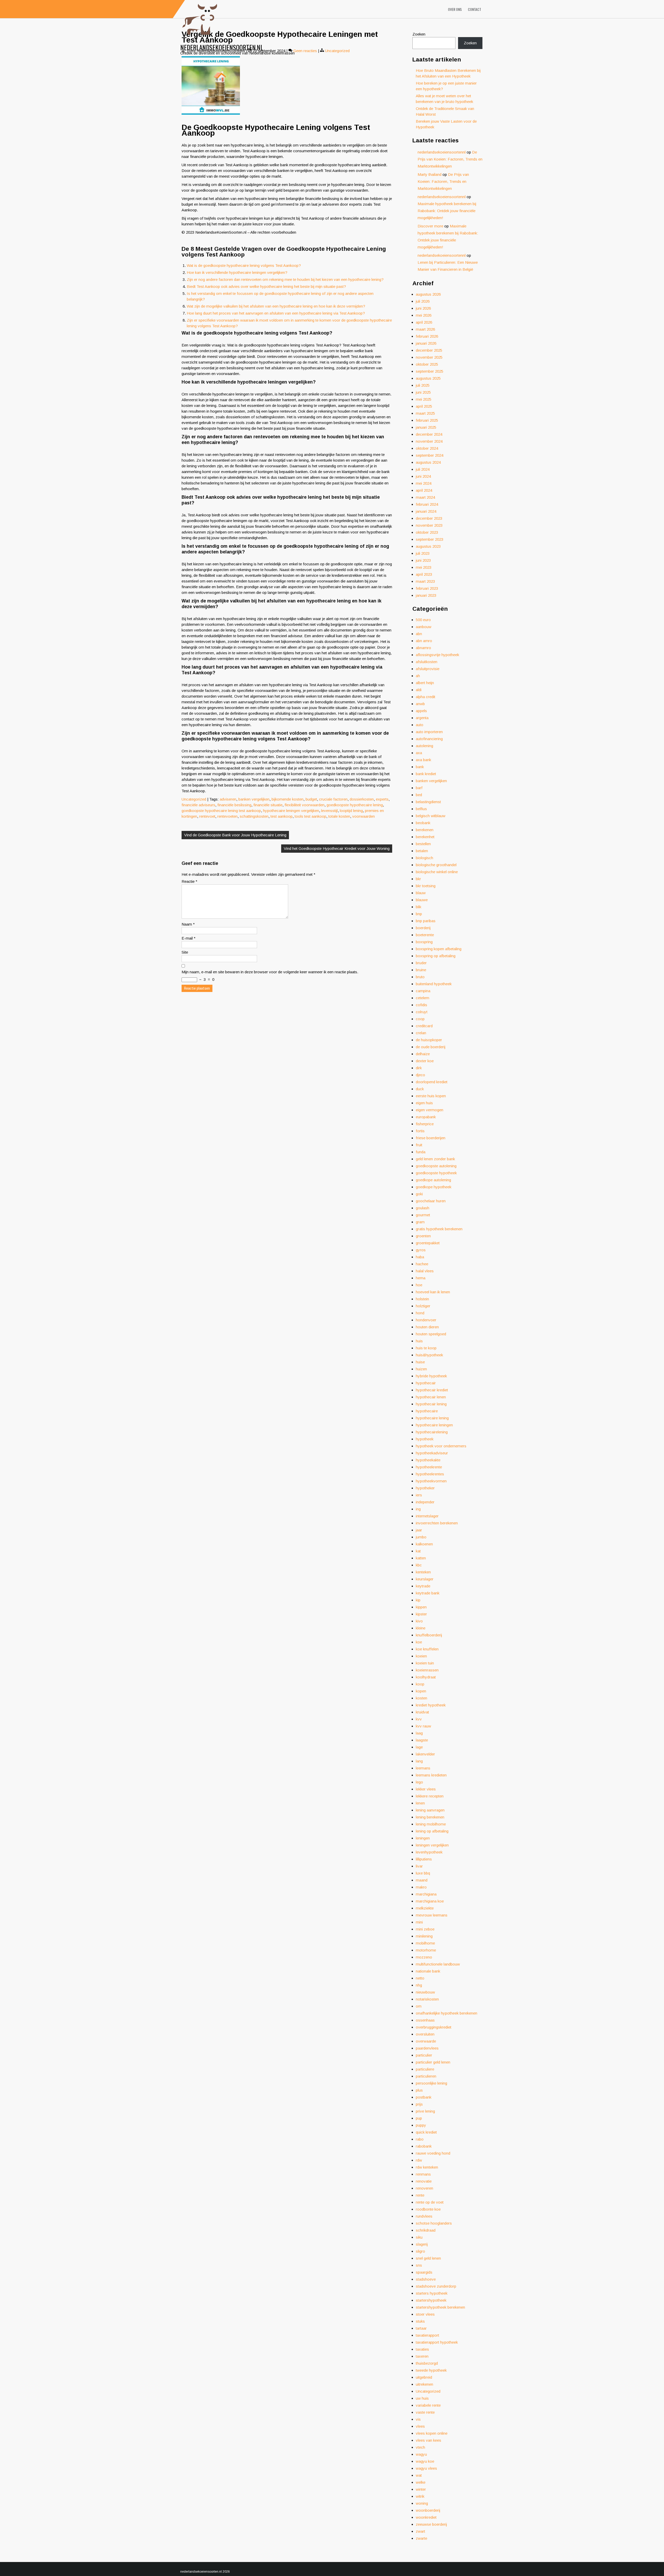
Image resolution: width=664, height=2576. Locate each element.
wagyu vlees (426, 2468)
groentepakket (428, 1243)
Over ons (455, 9)
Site (185, 952)
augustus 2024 (428, 462)
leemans (423, 1768)
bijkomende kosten (288, 799)
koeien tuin (425, 1663)
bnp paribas (426, 921)
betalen (422, 851)
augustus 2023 (428, 546)
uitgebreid (424, 2377)
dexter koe (425, 1061)
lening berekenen (430, 1817)
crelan (421, 1033)
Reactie (189, 881)
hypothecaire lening (432, 1418)
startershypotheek (431, 2300)
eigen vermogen (430, 1110)
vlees (420, 2426)
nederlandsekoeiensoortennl (442, 152)
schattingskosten (254, 816)
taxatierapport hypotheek (437, 2342)
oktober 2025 (427, 364)
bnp (419, 914)
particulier (424, 2055)
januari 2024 (426, 511)
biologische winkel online (437, 872)
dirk (419, 1068)
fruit (419, 1145)
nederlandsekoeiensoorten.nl (222, 47)
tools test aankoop (310, 816)
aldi (419, 690)
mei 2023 (424, 567)
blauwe (422, 900)
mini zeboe (425, 1929)
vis (418, 2419)
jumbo (421, 1537)
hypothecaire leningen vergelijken (291, 811)
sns (419, 2265)
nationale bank (428, 1971)
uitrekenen (424, 2384)
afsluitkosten (427, 662)
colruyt (422, 1012)
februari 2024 (427, 504)
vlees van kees (428, 2440)
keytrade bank (428, 1593)
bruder (421, 963)
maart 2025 (425, 413)
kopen (421, 1691)
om (419, 2006)
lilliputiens (424, 1859)
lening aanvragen (430, 1810)
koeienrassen (427, 1670)
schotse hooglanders (434, 2223)
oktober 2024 (427, 448)
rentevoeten (227, 816)
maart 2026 (425, 329)
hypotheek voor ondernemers (441, 1446)
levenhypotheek (429, 1852)
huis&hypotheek (429, 1355)
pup (419, 2118)
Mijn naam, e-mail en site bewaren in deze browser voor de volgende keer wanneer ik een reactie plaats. (270, 972)
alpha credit (426, 697)
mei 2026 (424, 315)
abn (419, 634)
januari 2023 (426, 595)
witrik (420, 2496)
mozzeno (424, 1957)
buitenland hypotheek (434, 984)
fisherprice (425, 1124)
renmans (423, 2174)
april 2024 (424, 490)
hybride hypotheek (431, 1376)
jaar (419, 1530)
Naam (188, 924)
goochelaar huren (431, 1201)
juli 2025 (423, 385)
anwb (420, 704)
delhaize (423, 1054)
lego (419, 1782)
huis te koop (426, 1348)
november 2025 (429, 357)
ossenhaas (425, 2020)
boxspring (424, 942)
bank (420, 767)
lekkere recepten (430, 1796)
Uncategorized (194, 799)
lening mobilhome (431, 1824)
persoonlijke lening (431, 2083)
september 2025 (430, 371)
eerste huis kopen (431, 1096)
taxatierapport (427, 2335)
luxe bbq (423, 1873)
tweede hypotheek (431, 2370)
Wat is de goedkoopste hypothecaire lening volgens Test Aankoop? (244, 265)
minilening (424, 1936)
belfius (421, 809)
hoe (419, 1285)
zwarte (421, 2538)
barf (419, 788)
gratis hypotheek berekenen (439, 1229)
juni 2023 (423, 560)
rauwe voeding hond (433, 2153)
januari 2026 (426, 343)
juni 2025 (423, 392)
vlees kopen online (432, 2433)
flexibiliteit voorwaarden (305, 805)
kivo (419, 1621)
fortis (420, 1131)
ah (418, 676)
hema (421, 1278)
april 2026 (424, 322)
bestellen (423, 844)
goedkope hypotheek (434, 1187)
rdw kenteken (427, 2167)
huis (419, 1341)
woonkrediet (426, 2517)
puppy (421, 2125)
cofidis (421, 1005)
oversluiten (425, 2034)
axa (419, 753)
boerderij (423, 928)
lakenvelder (425, 1754)
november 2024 (429, 441)
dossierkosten (362, 799)
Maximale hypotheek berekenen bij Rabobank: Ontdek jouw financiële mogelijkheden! (447, 211)
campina (423, 991)
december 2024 (429, 434)
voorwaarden (364, 816)
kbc (419, 1565)
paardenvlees (427, 2048)
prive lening (425, 2111)
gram (420, 1222)
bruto (420, 977)
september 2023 (430, 539)
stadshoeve (426, 2279)
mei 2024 (424, 483)
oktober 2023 (427, 532)
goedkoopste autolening (436, 1166)
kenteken (423, 1572)
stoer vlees (425, 2314)
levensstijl (329, 811)
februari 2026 (427, 336)
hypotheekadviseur (432, 1453)
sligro (420, 2251)
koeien (421, 1656)
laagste (422, 1740)
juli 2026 (423, 301)
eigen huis (424, 1103)
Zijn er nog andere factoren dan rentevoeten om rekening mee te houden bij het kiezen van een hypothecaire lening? (285, 279)
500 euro (423, 620)
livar (419, 1866)
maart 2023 (425, 581)
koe (419, 1642)
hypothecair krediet (432, 1390)
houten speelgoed (431, 1334)
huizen (421, 1369)
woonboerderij (428, 2510)
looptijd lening (351, 811)
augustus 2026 (428, 294)
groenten (423, 1236)
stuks (420, 2321)
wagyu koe (425, 2461)
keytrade (423, 1586)
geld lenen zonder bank (435, 1159)
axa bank (423, 760)
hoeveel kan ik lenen (433, 1292)
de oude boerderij (431, 1047)
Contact (475, 9)
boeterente (425, 935)
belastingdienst (428, 802)
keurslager (425, 1579)
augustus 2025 (428, 378)
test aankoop (282, 816)
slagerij (422, 2244)
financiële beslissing (234, 805)
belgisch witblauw (431, 816)
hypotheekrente (429, 1467)
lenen (420, 1803)
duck (420, 1089)
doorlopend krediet (432, 1082)
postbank (424, 2097)
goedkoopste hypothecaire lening (355, 805)
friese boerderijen (431, 1138)
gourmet (423, 1215)
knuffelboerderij (429, 1635)
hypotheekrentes (430, 1474)
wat (419, 2475)
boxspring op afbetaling (436, 956)
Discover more (430, 226)
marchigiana (426, 1894)
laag (419, 1733)
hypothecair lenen (431, 1397)
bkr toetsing (426, 886)
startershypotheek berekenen (440, 2307)
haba (420, 1257)
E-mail (189, 938)
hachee (422, 1264)
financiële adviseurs (198, 805)
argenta (422, 718)
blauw (421, 893)
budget (311, 799)
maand (422, 1880)
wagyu (421, 2454)
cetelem (423, 998)
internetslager (427, 1516)
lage (419, 1747)
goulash (423, 1208)
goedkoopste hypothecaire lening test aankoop (221, 811)
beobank (423, 823)
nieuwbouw (425, 1992)
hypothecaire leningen (434, 1425)
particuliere (425, 2069)
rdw (419, 2160)
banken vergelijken (254, 799)
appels (421, 711)
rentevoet (207, 816)
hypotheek (425, 1439)
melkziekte (425, 1908)
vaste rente (425, 2412)
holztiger (423, 1306)
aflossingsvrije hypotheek (437, 655)
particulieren (426, 2076)
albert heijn (425, 683)
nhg (419, 1985)
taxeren (422, 2356)
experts (382, 799)
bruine (421, 970)
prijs (419, 2104)
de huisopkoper (429, 1040)
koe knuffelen (427, 1649)
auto (420, 725)
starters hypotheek (432, 2293)
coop (420, 1019)
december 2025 (429, 350)
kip (418, 1600)
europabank (426, 1117)
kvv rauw (423, 1726)
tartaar (421, 2328)
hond (420, 1313)
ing (418, 1509)
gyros (421, 1250)
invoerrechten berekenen (437, 1523)
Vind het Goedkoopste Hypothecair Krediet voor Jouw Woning (337, 848)
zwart (420, 2531)
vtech (420, 2447)
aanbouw (424, 627)
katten (421, 1558)
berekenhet (425, 837)
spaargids (424, 2272)
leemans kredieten (431, 1775)
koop (420, 1684)
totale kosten (339, 816)
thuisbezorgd (427, 2363)
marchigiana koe (430, 1901)
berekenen (425, 830)
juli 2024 (423, 469)
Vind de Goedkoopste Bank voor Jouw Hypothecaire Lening (235, 835)
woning (422, 2503)
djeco (420, 1075)
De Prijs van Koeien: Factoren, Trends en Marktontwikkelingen (450, 159)
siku (419, 2237)
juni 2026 (423, 308)
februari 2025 (427, 420)
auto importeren (429, 732)
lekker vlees (426, 1789)
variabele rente (428, 2405)
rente (420, 2195)
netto (420, 1978)
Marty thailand (430, 174)
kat (418, 1551)
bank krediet (426, 774)
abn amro (424, 641)
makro (421, 1887)
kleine (421, 1628)
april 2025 (424, 406)
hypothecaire (427, 1411)
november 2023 (429, 525)
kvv (419, 1719)
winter (421, 2489)
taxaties (422, 2349)
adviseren (228, 799)
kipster (421, 1614)
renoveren (424, 2188)
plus (419, 2090)
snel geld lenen (428, 2258)
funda (421, 1152)
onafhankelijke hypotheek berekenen (447, 2013)
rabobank (424, 2146)
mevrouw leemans (432, 1915)
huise (420, 1362)
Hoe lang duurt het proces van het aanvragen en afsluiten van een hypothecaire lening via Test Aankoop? (276, 313)
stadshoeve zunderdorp (436, 2286)
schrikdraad (426, 2230)
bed (419, 795)
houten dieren (427, 1327)
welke (421, 2482)
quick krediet (426, 2132)
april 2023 (424, 574)
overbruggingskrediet (434, 2027)
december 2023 (429, 518)
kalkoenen (424, 1544)
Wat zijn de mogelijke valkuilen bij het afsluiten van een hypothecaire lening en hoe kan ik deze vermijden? (276, 306)
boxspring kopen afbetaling (439, 949)
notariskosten (427, 1999)
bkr (418, 879)
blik (419, 907)
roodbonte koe (428, 2209)
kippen (421, 1607)
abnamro (423, 648)
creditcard (424, 1026)
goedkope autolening (433, 1180)
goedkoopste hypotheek (436, 1173)
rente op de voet (430, 2202)
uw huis (422, 2398)
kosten (421, 1698)
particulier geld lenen (433, 2062)
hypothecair (426, 1383)
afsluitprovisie (428, 669)
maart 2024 (425, 497)
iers (419, 1495)
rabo (420, 2139)
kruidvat (422, 1712)
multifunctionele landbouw (438, 1964)
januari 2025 (426, 427)
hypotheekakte (428, 1460)
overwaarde (426, 2041)
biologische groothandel (436, 865)
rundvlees (424, 2216)
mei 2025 (424, 399)
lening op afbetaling (432, 1831)
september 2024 (430, 455)
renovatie (424, 2181)
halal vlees (425, 1271)
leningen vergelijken (432, 1845)
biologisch (424, 858)
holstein (422, 1299)
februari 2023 (427, 588)
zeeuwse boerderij (431, 2524)
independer (425, 1502)
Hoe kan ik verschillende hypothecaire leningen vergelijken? (237, 272)
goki (419, 1194)
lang (419, 1761)
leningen (423, 1838)
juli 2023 (423, 553)
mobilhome (425, 1943)
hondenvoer (426, 1320)
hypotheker (425, 1488)
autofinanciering (429, 739)
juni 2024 (423, 476)
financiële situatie (268, 805)
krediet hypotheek (431, 1705)
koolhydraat (426, 1677)
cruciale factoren (333, 799)
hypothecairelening (432, 1432)
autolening (424, 746)
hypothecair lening (431, 1404)
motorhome (426, 1950)
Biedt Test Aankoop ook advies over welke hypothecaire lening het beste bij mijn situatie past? (266, 286)
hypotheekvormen (431, 1481)
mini (419, 1922)
